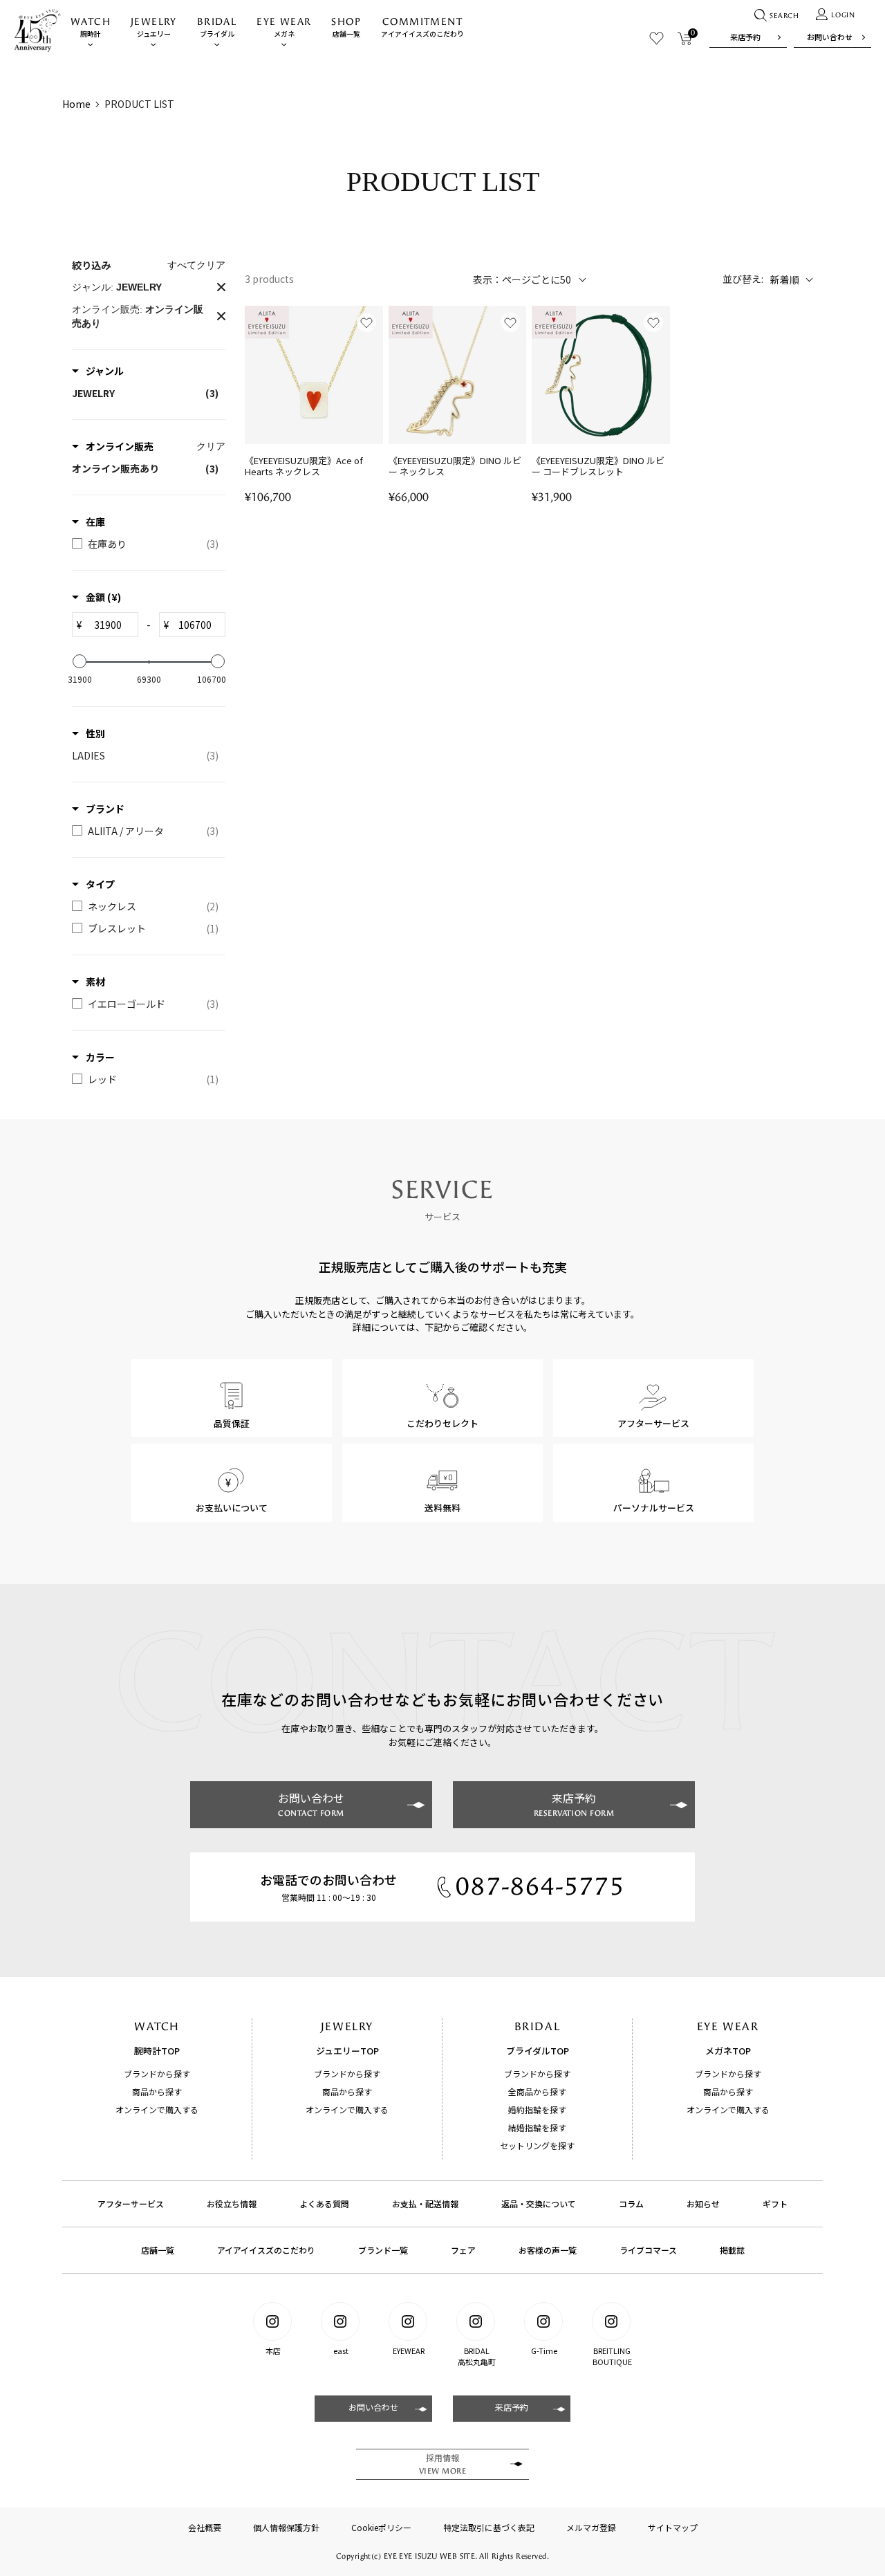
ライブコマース (648, 2250)
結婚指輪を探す (537, 2127)
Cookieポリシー (381, 2527)
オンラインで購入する (157, 2109)
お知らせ (703, 2204)
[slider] (80, 661)
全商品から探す (537, 2091)
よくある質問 (324, 2204)
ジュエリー (154, 27)
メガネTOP (728, 2051)
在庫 (95, 522)
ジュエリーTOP (347, 2051)
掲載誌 (732, 2250)
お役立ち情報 (232, 2204)
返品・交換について (539, 2204)
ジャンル (105, 371)
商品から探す (157, 2091)
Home (76, 104)
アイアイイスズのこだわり (422, 27)
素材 (95, 982)
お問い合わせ (830, 37)
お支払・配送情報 (425, 2204)
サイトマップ (673, 2527)
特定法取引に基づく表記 (489, 2527)
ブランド (105, 809)
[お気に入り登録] (366, 322)
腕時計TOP (157, 2051)
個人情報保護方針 (286, 2527)
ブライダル (217, 27)
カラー (100, 1057)
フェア (463, 2250)
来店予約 (745, 37)
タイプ (100, 884)
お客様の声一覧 (548, 2250)
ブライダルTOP (538, 2051)
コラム (631, 2204)
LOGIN (843, 15)
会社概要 (205, 2527)
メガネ (284, 27)
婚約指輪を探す (537, 2109)
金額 (103, 597)
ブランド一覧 (383, 2250)
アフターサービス (131, 2204)
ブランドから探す (157, 2073)
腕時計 (91, 27)
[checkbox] (145, 393)
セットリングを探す (537, 2145)
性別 (95, 733)
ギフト (775, 2204)
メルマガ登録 (591, 2527)
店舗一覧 (346, 27)
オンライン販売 (120, 446)
